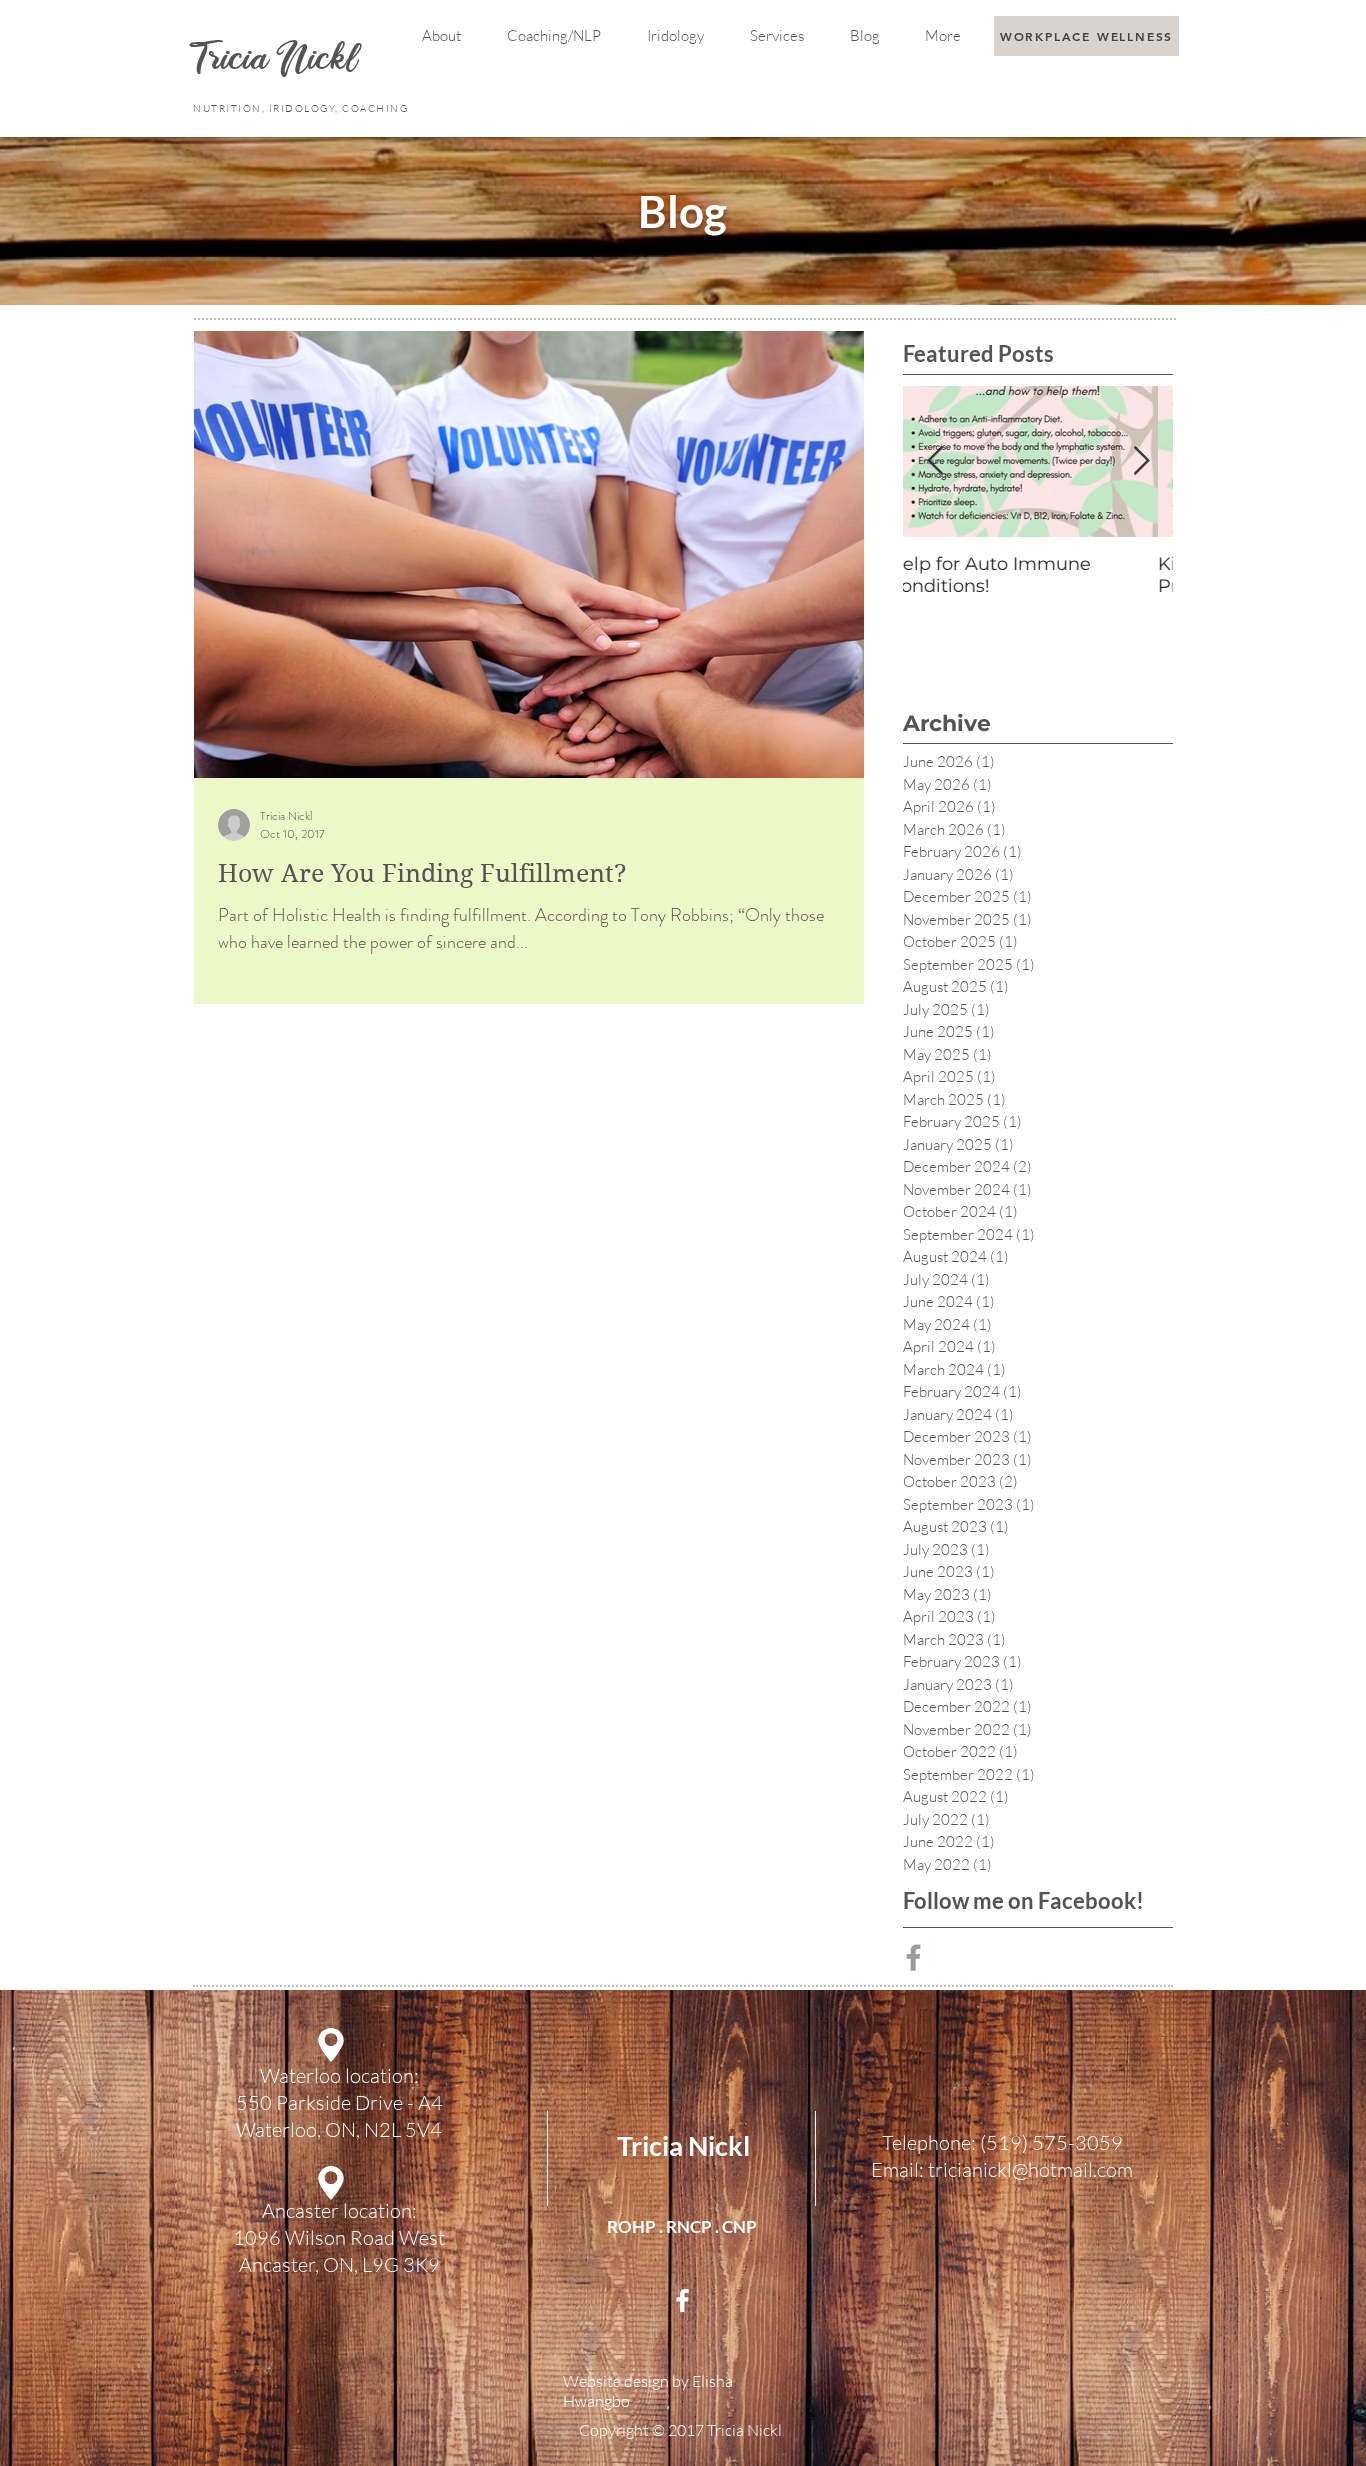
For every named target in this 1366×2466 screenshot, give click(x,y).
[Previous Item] (935, 461)
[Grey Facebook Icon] (913, 1957)
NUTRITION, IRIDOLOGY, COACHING (302, 108)
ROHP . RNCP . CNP (682, 2226)
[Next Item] (1141, 461)
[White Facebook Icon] (682, 2300)
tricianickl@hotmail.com (1030, 2169)
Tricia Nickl (683, 2145)
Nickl (321, 61)
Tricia (235, 61)
